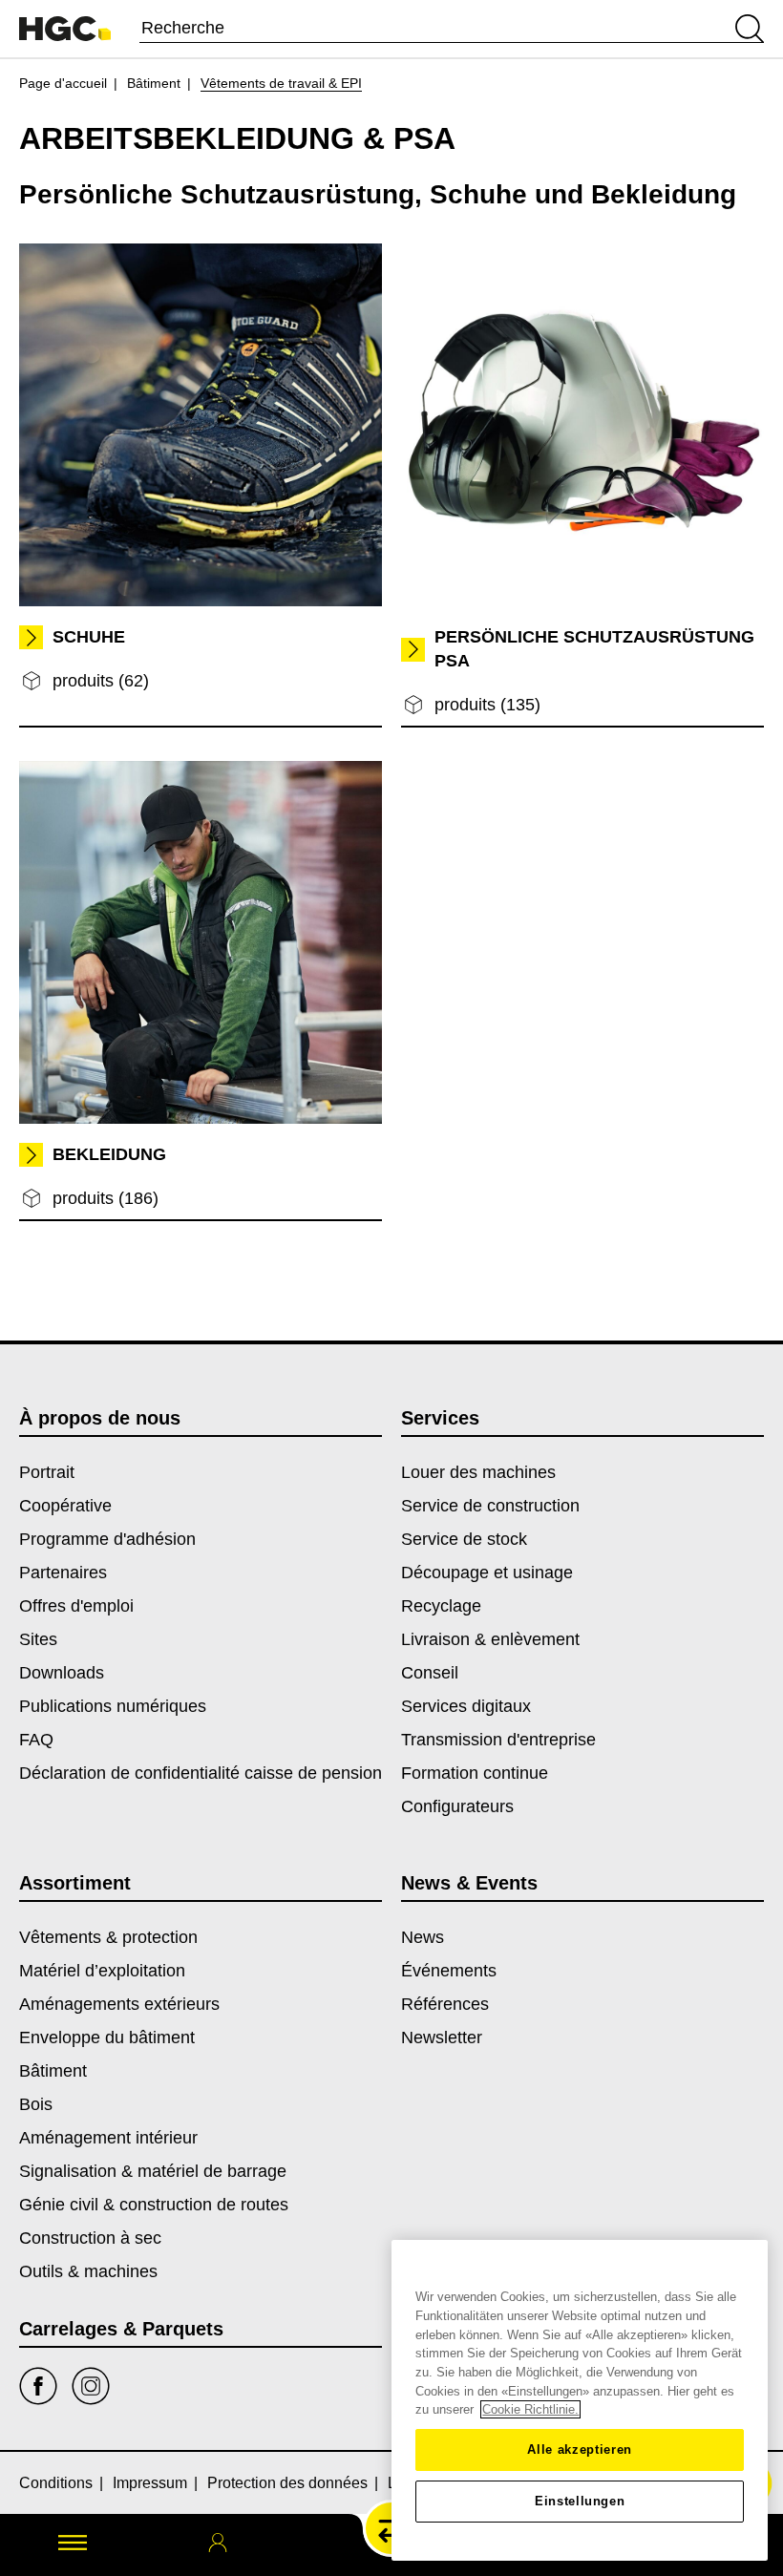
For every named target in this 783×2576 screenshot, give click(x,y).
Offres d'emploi (76, 1606)
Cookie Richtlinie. (530, 2409)
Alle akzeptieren (580, 2449)
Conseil (430, 1673)
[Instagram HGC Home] (91, 2386)
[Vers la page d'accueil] (65, 29)
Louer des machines (478, 1472)
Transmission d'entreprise (498, 1740)
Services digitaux (466, 1706)
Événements (449, 1971)
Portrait (47, 1472)
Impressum (150, 2483)
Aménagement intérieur (108, 2138)
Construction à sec (90, 2238)
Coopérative (65, 1506)
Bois (36, 2104)
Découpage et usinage (487, 1573)
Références (445, 2004)
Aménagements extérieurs (119, 2004)
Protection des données (287, 2483)
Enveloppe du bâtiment (107, 2038)
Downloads (62, 1673)
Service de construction (490, 1506)
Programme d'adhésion (107, 1539)
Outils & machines (88, 2271)
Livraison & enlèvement (490, 1639)
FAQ (36, 1740)
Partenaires (63, 1573)
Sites (38, 1639)
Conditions (56, 2483)
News (423, 1937)
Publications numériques (113, 1706)
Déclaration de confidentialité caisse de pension (201, 1773)
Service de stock (464, 1539)
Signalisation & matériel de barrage (153, 2171)
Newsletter (442, 2038)
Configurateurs (457, 1806)
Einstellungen (580, 2501)
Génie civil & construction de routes (154, 2205)
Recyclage (441, 1606)
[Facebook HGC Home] (38, 2386)
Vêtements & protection (108, 1937)
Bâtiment (154, 83)
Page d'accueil (63, 83)
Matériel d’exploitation (102, 1971)
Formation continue (475, 1773)
